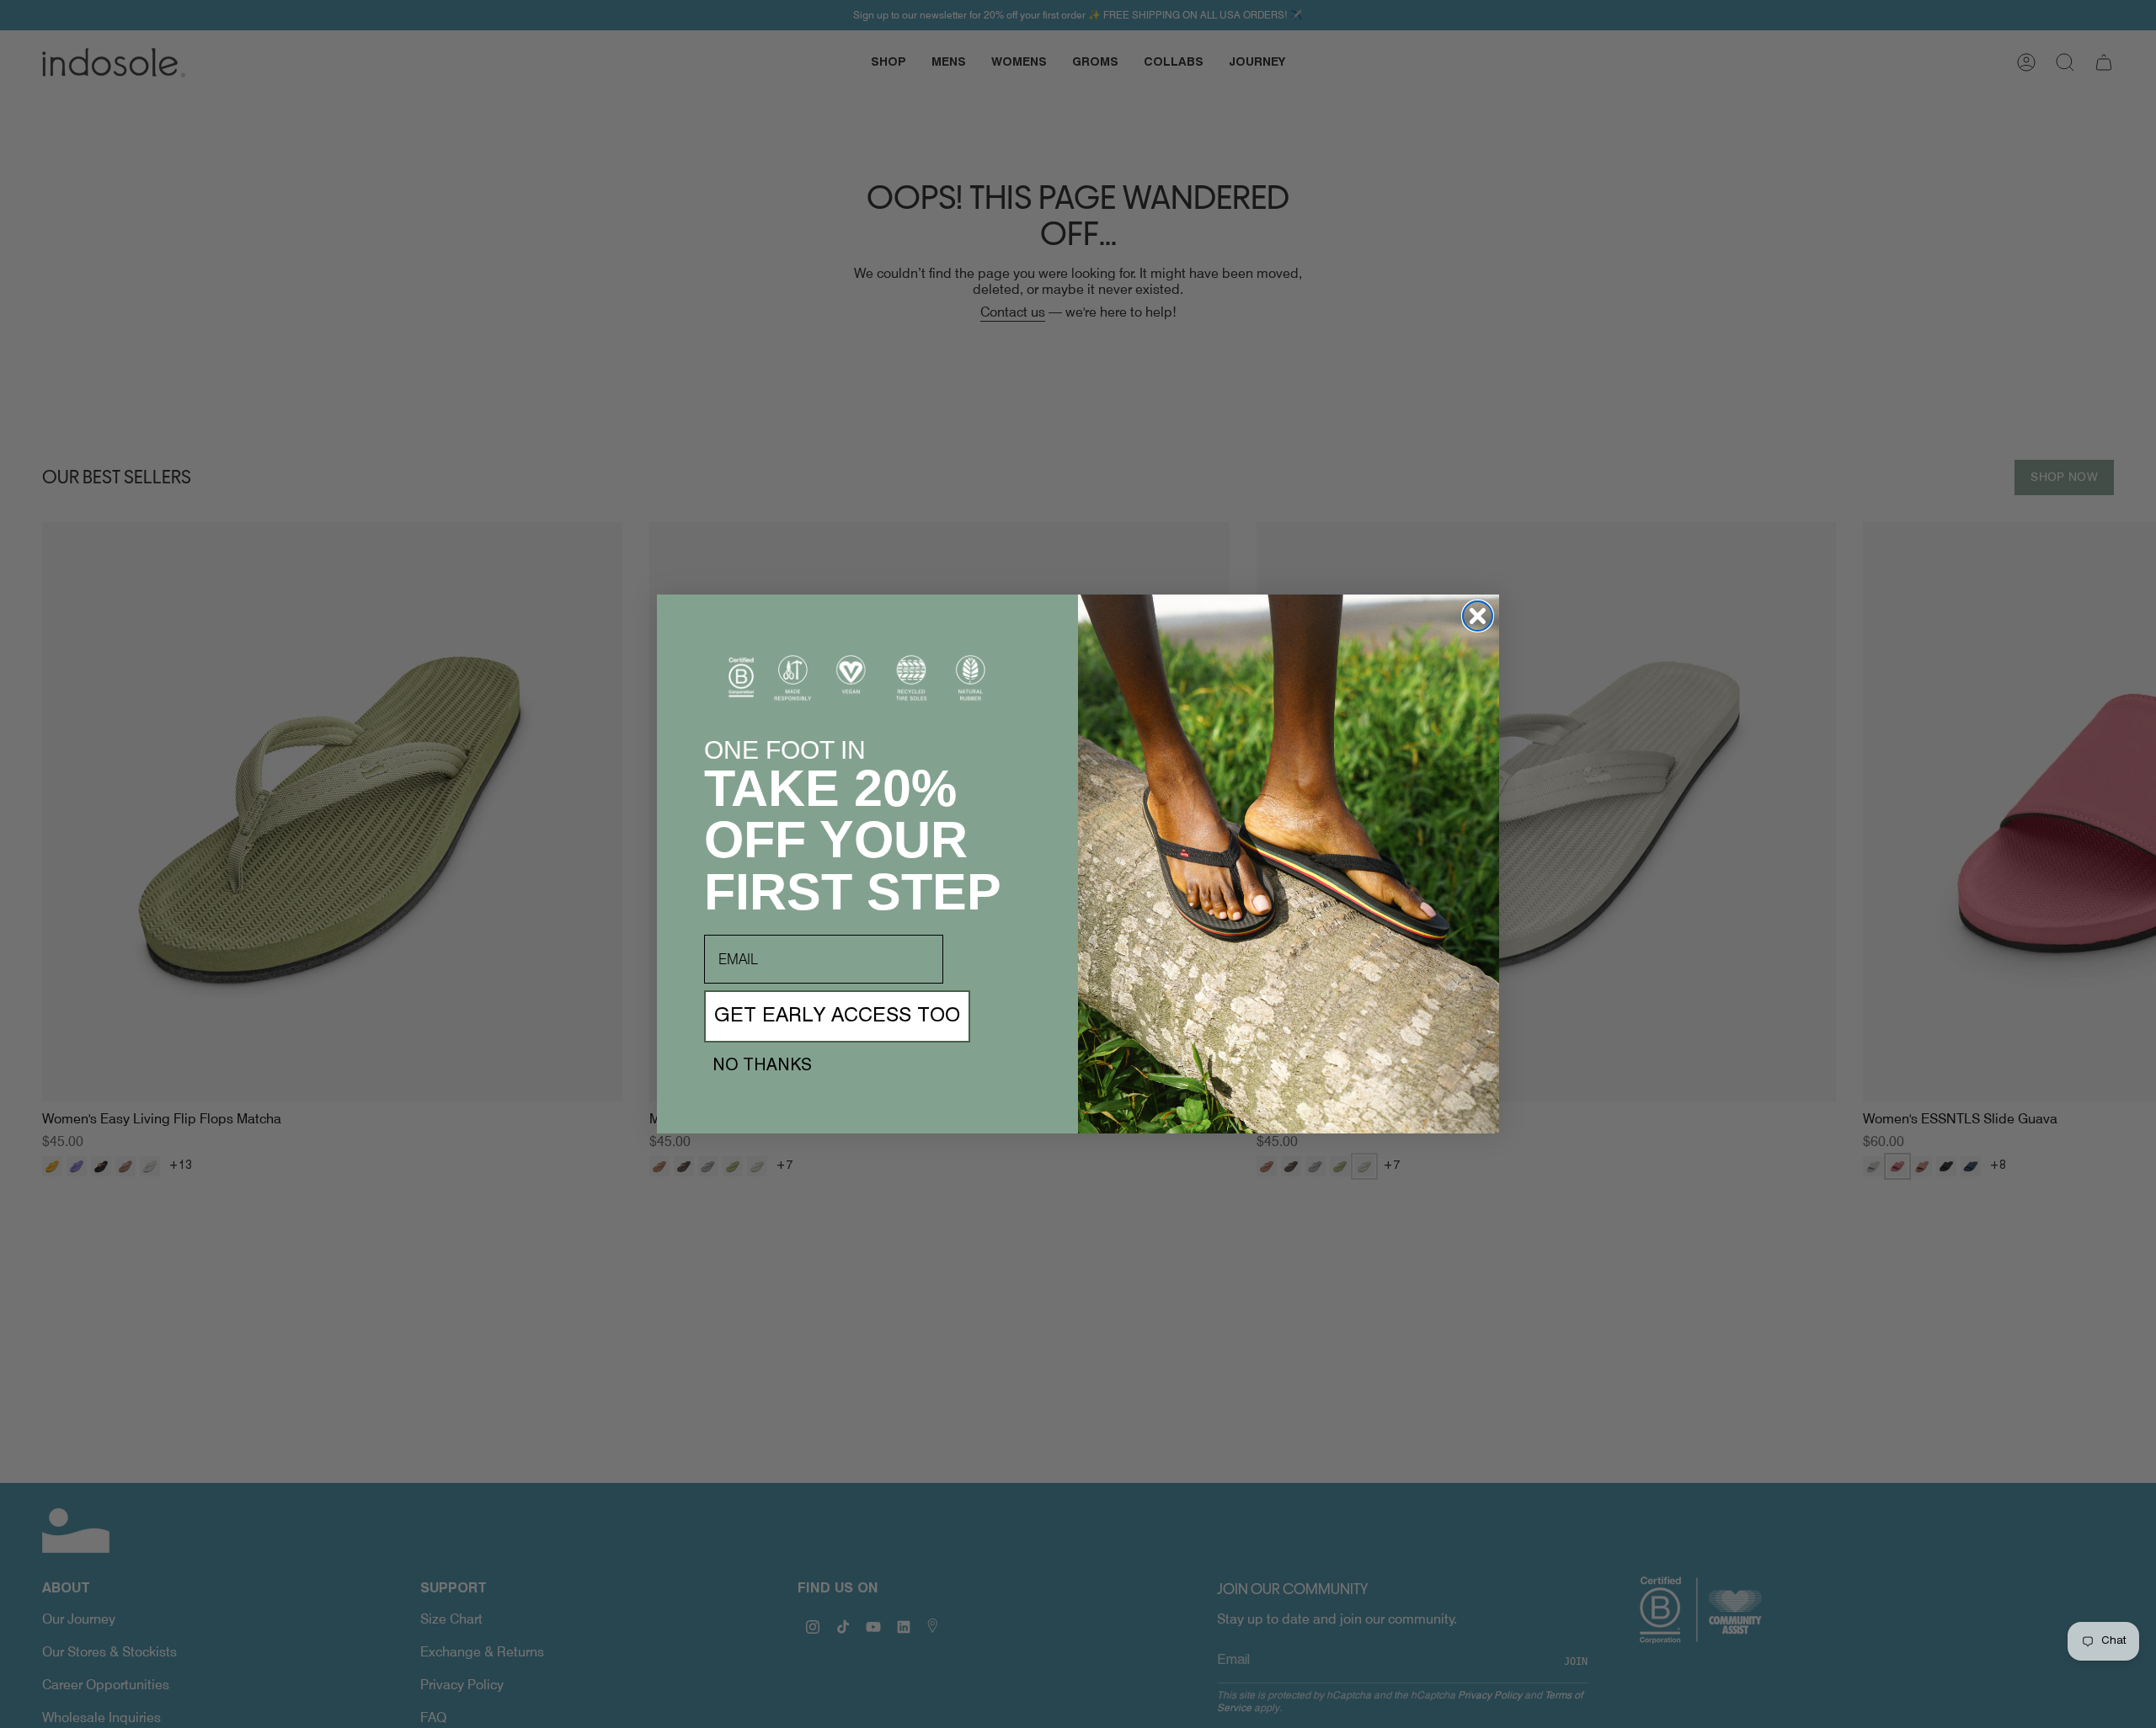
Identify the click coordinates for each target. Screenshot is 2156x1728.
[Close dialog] (1478, 616)
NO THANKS (762, 1066)
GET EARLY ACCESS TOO (837, 1016)
